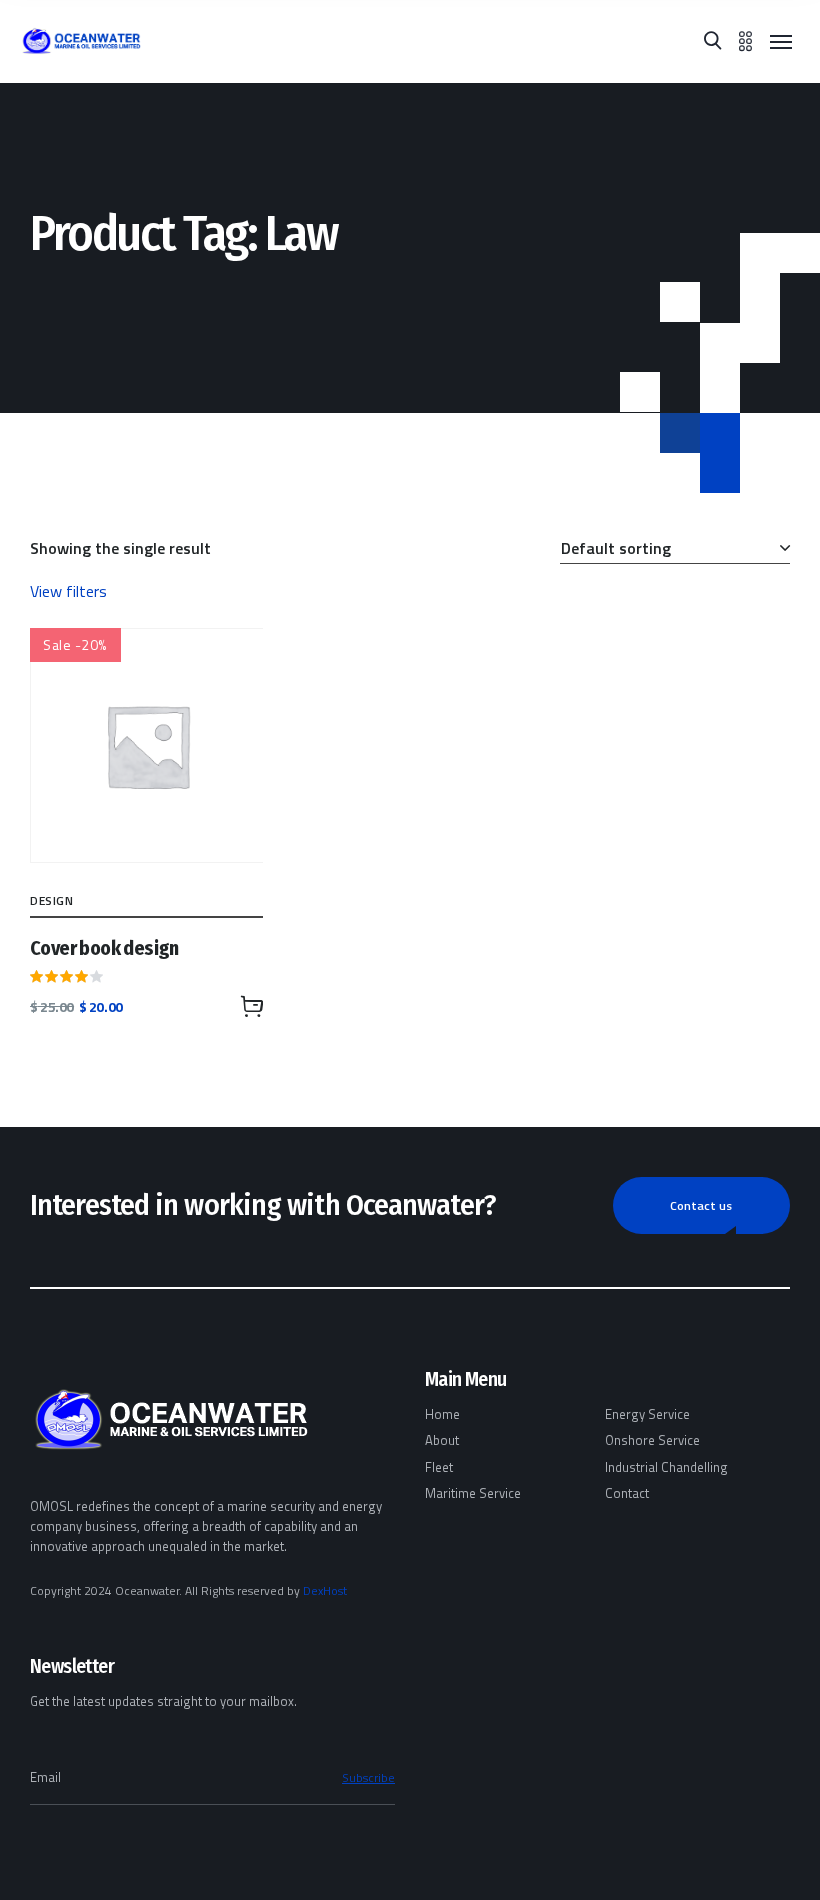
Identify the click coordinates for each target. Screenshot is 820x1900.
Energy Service (647, 1414)
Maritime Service (473, 1493)
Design (52, 900)
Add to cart (251, 1006)
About (442, 1440)
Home (442, 1414)
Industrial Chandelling (666, 1467)
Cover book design (104, 948)
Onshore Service (652, 1440)
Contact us (701, 1205)
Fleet (439, 1467)
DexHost (325, 1590)
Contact (627, 1493)
